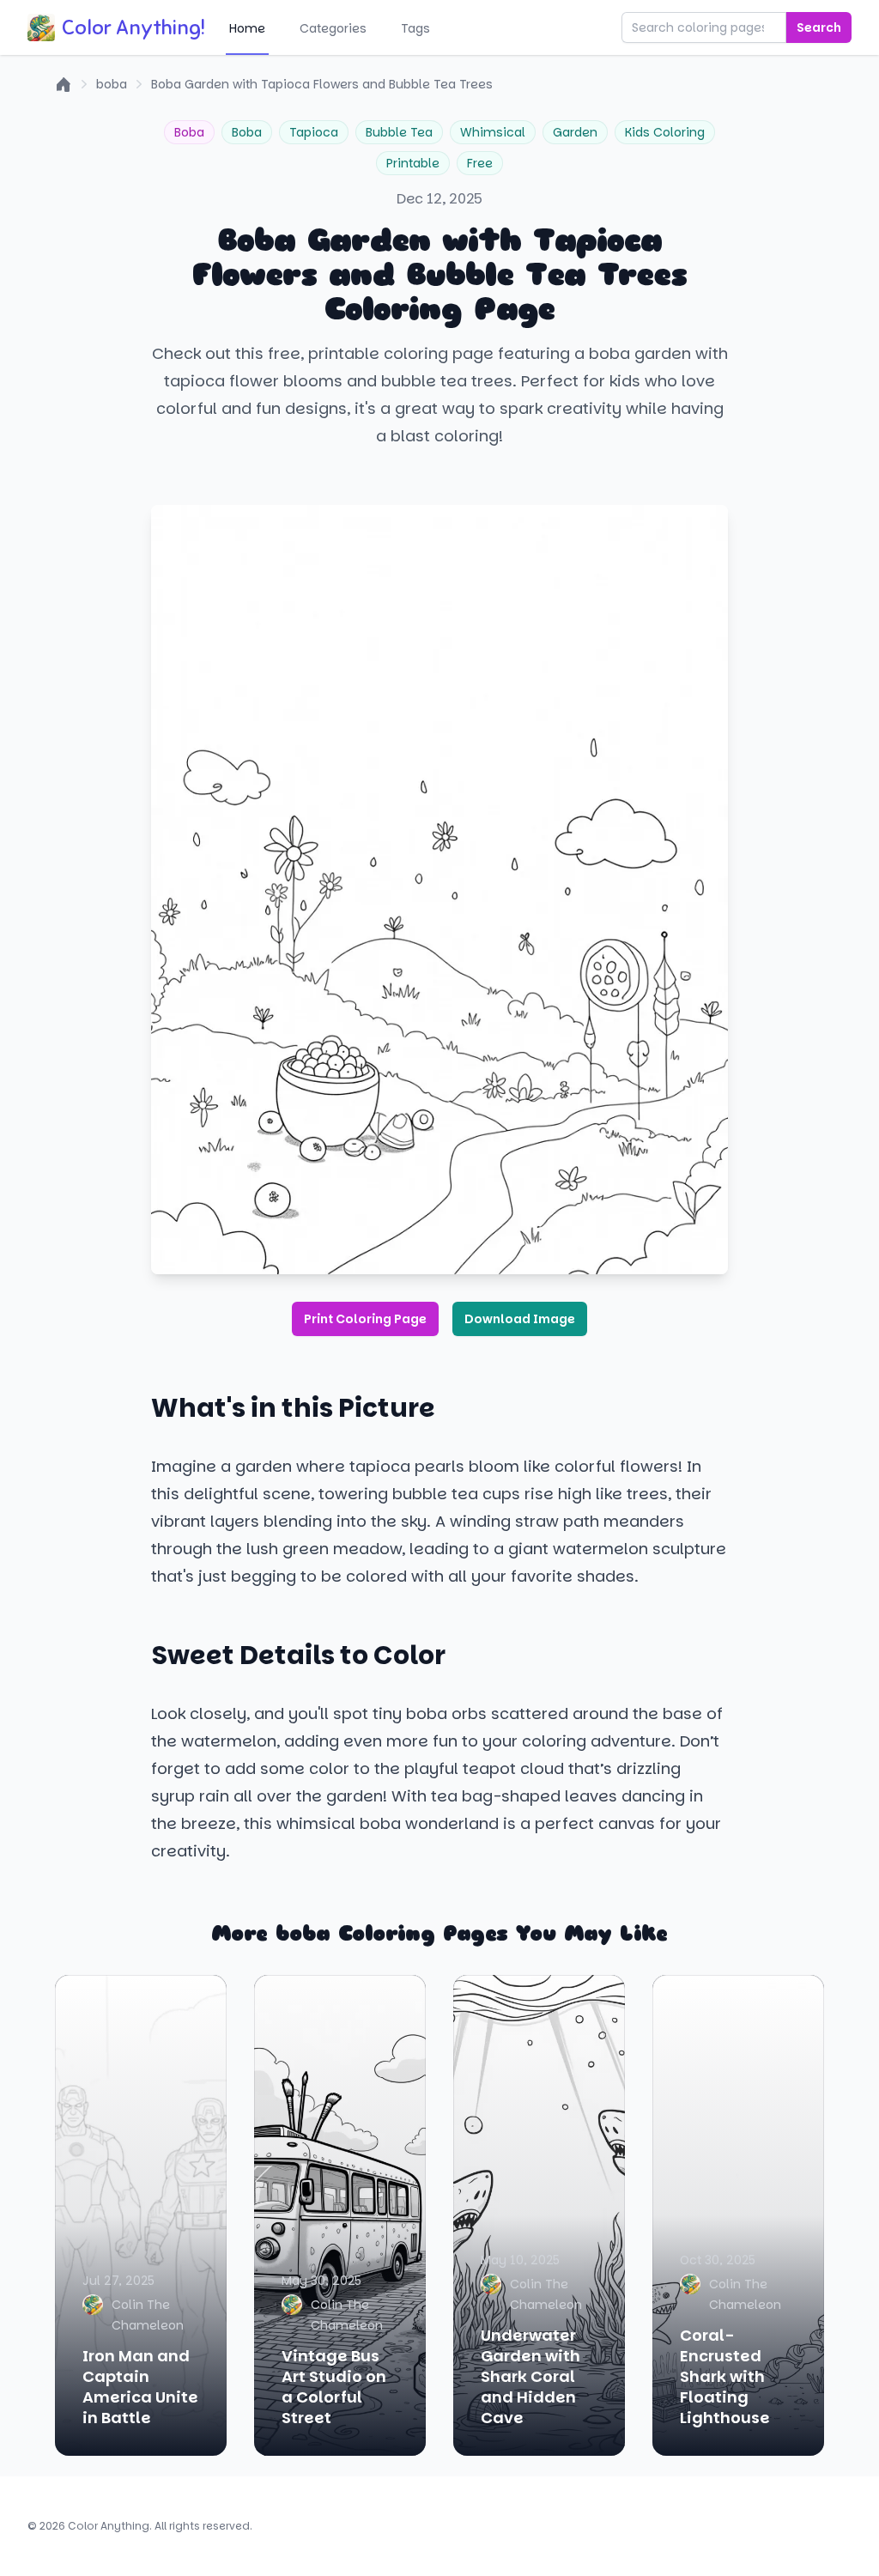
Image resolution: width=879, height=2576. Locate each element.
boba (112, 84)
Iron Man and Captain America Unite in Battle (140, 2387)
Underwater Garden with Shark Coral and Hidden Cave (530, 2376)
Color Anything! (133, 27)
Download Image (520, 1319)
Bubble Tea (399, 132)
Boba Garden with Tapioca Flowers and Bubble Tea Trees (322, 84)
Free (480, 163)
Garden (575, 132)
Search (819, 27)
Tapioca (314, 132)
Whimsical (493, 132)
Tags (415, 28)
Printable (413, 163)
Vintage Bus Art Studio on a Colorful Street (334, 2387)
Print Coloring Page (365, 1319)
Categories (333, 28)
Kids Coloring (665, 132)
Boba (189, 132)
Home (247, 28)
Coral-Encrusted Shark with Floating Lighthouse (725, 2376)
